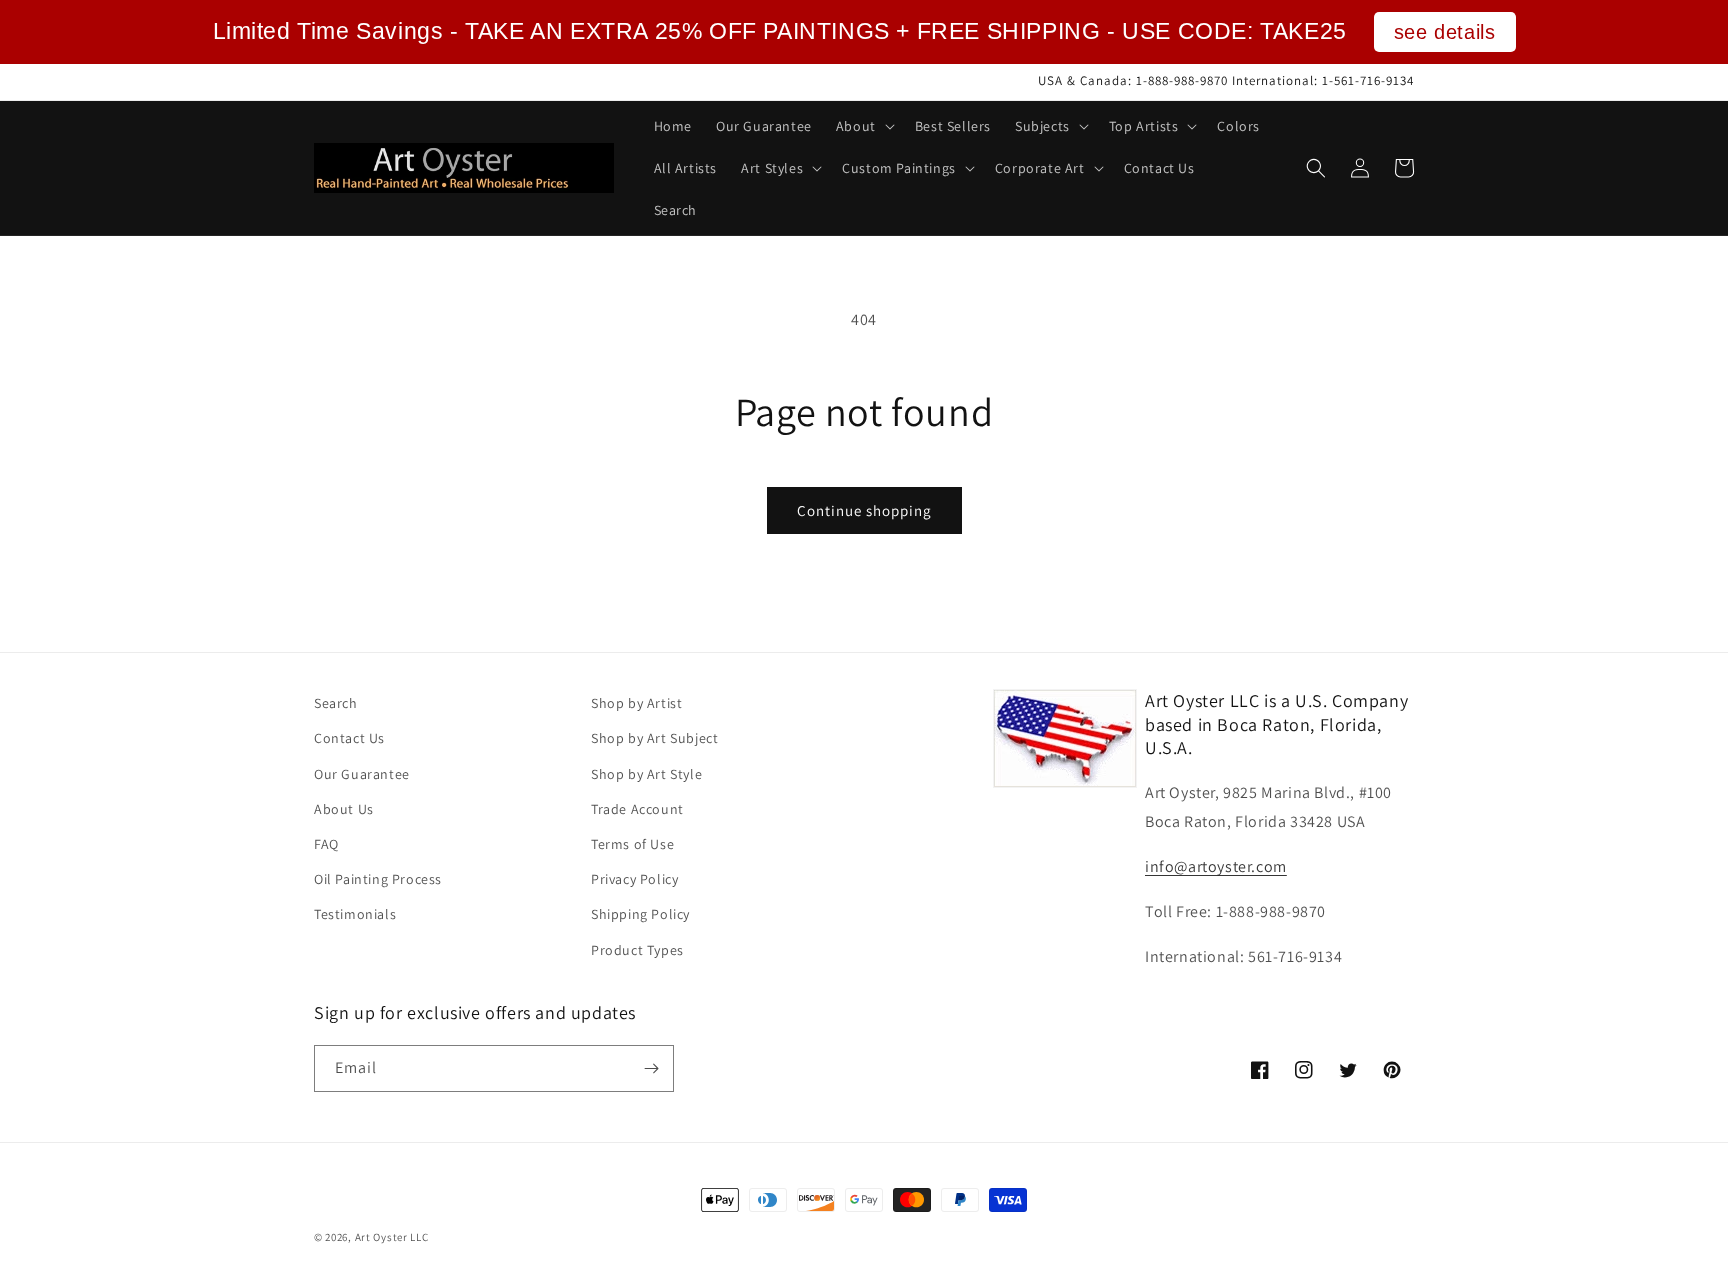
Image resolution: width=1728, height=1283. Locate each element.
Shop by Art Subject (654, 738)
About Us (344, 809)
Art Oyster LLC (392, 1237)
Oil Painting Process (378, 879)
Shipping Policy (640, 914)
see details (1445, 32)
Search (336, 703)
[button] (863, 126)
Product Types (637, 950)
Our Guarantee (362, 774)
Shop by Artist (636, 703)
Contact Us (349, 738)
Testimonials (355, 914)
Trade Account (637, 809)
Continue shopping (864, 510)
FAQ (326, 844)
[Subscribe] (651, 1068)
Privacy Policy (634, 879)
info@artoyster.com (1216, 866)
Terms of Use (632, 844)
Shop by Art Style (646, 774)
